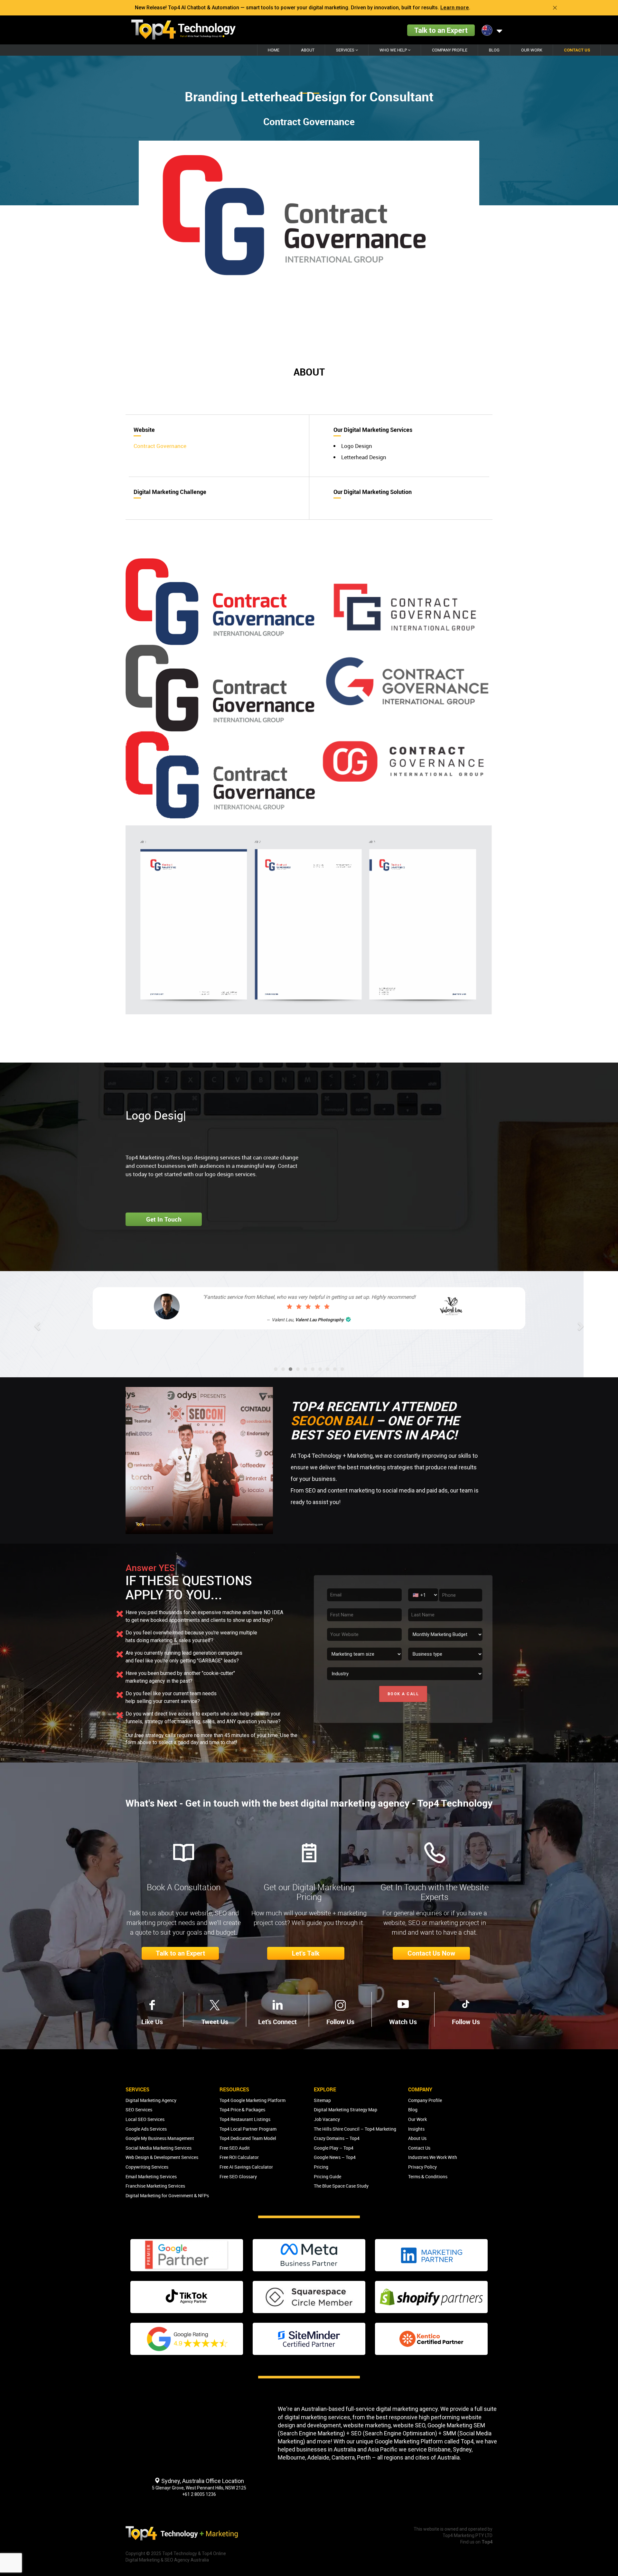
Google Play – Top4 (334, 2148)
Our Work (532, 50)
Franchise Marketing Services (155, 2186)
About (308, 50)
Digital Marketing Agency (151, 2100)
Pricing (321, 2167)
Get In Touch (164, 1219)
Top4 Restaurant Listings (245, 2119)
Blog (494, 50)
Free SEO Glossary (238, 2176)
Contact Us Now (431, 1953)
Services (346, 50)
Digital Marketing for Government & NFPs (167, 2195)
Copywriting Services (147, 2167)
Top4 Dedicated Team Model (248, 2138)
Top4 (467, 2441)
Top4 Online (214, 2553)
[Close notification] (555, 8)
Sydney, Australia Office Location (202, 2481)
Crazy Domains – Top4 (337, 2138)
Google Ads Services (146, 2129)
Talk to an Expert (441, 30)
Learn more (455, 8)
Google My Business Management (160, 2138)
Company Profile (450, 50)
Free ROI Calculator (239, 2157)
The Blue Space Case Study (341, 2186)
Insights (416, 2129)
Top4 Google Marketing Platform (253, 2100)
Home (274, 50)
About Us (417, 2138)
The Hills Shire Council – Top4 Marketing (355, 2129)
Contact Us (577, 50)
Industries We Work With (433, 2157)
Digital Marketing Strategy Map (346, 2110)
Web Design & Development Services (162, 2157)
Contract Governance (160, 446)
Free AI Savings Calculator (246, 2167)
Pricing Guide (328, 2176)
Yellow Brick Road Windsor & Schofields (317, 1334)
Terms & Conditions (428, 2176)
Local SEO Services (145, 2119)
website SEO (409, 2425)
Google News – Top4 (335, 2157)
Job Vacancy (327, 2119)
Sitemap (322, 2100)
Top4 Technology (180, 2553)
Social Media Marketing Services (159, 2148)
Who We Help (394, 50)
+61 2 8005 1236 (199, 2494)
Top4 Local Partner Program (248, 2129)
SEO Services (139, 2110)
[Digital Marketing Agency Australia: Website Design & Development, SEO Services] (183, 30)
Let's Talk (306, 1953)
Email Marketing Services (151, 2176)
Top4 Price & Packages (242, 2110)
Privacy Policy (422, 2167)
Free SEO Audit (235, 2148)
